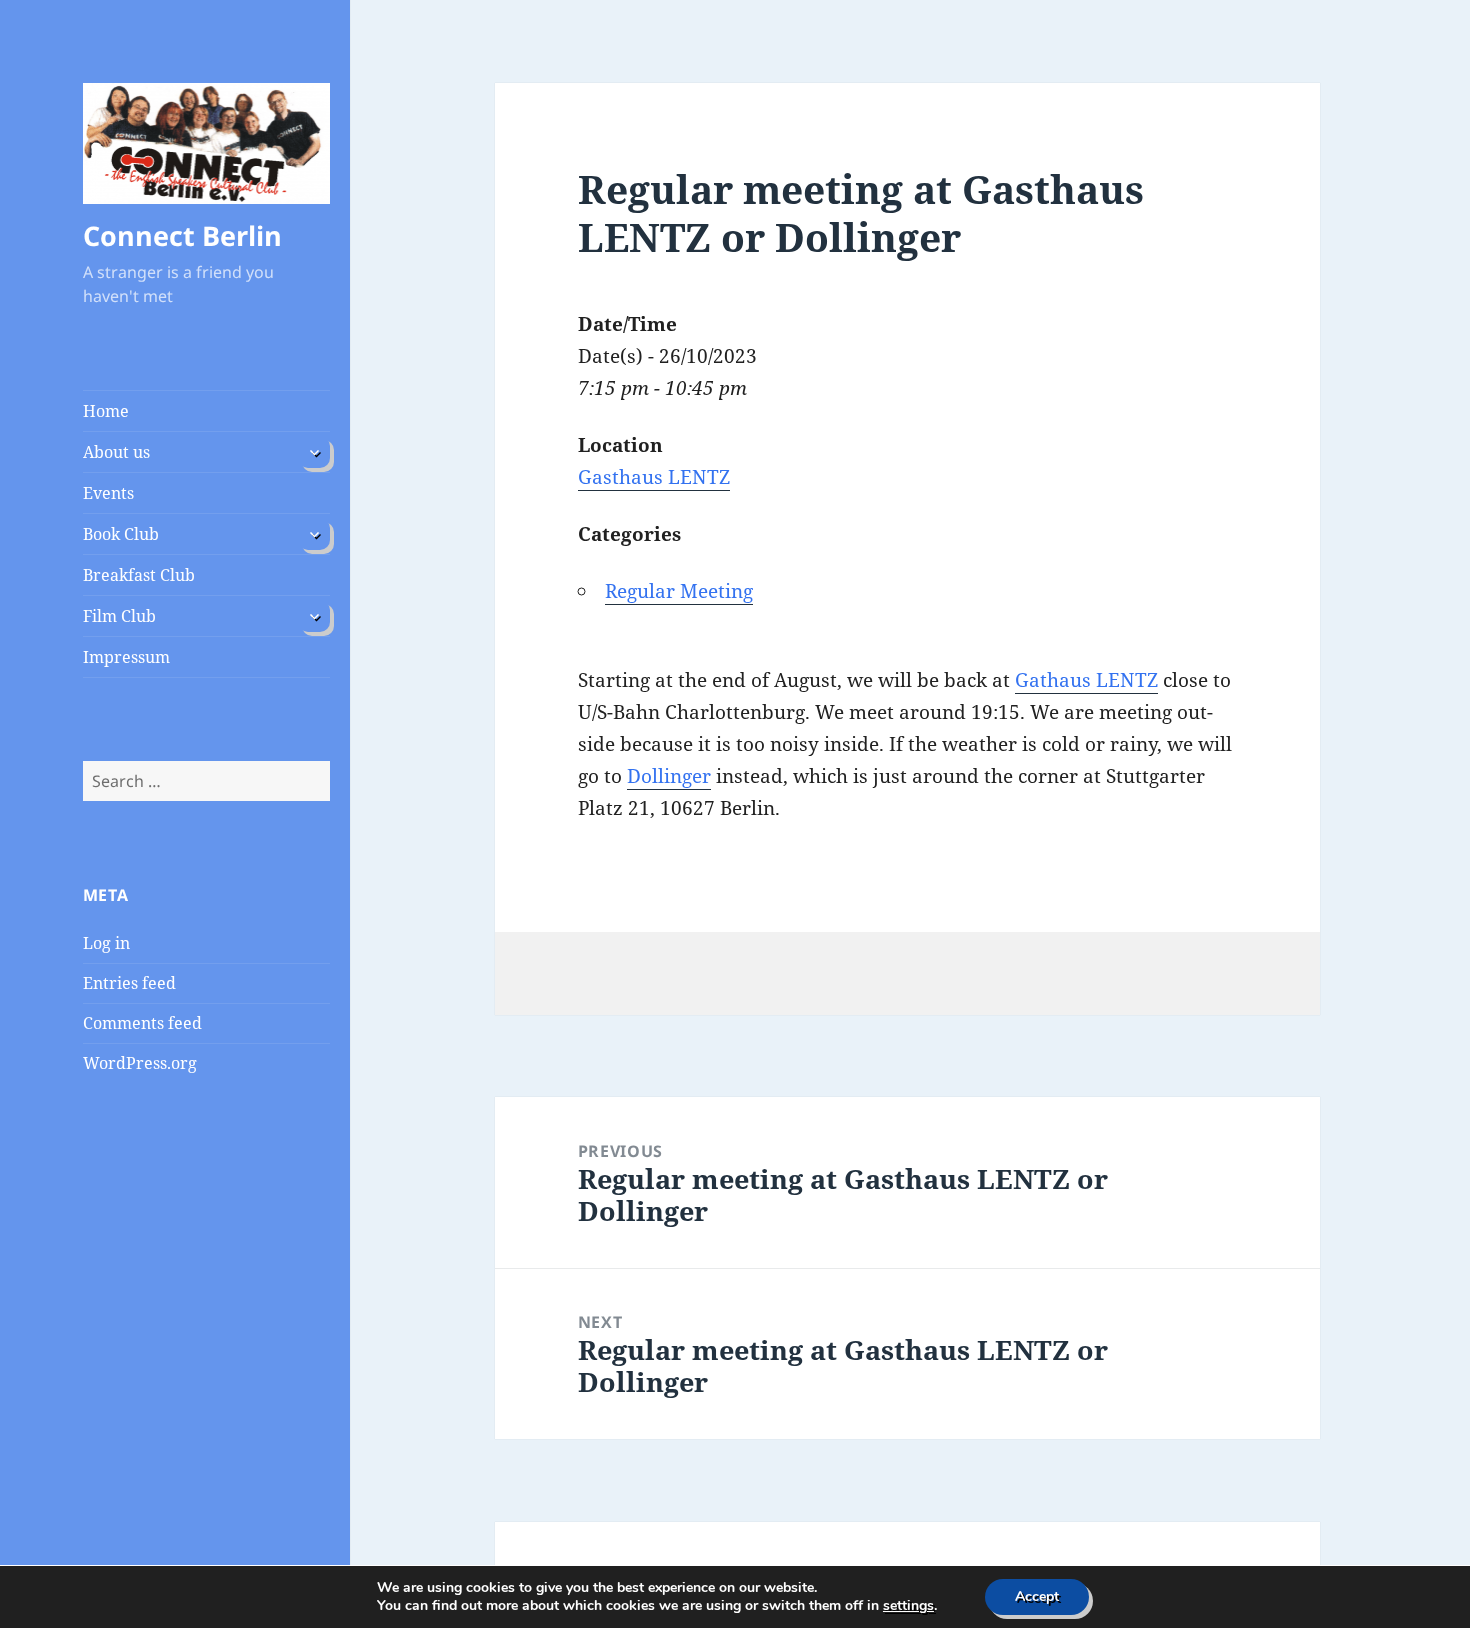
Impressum (126, 657)
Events (108, 493)
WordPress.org (140, 1063)
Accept (1037, 1596)
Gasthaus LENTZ (654, 477)
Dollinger (669, 776)
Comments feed (142, 1023)
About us (116, 452)
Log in (106, 943)
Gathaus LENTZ (1086, 680)
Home (106, 411)
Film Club (119, 616)
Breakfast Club (139, 575)
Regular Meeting (679, 591)
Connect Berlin (182, 235)
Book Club (121, 534)
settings (908, 1606)
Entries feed (129, 983)
